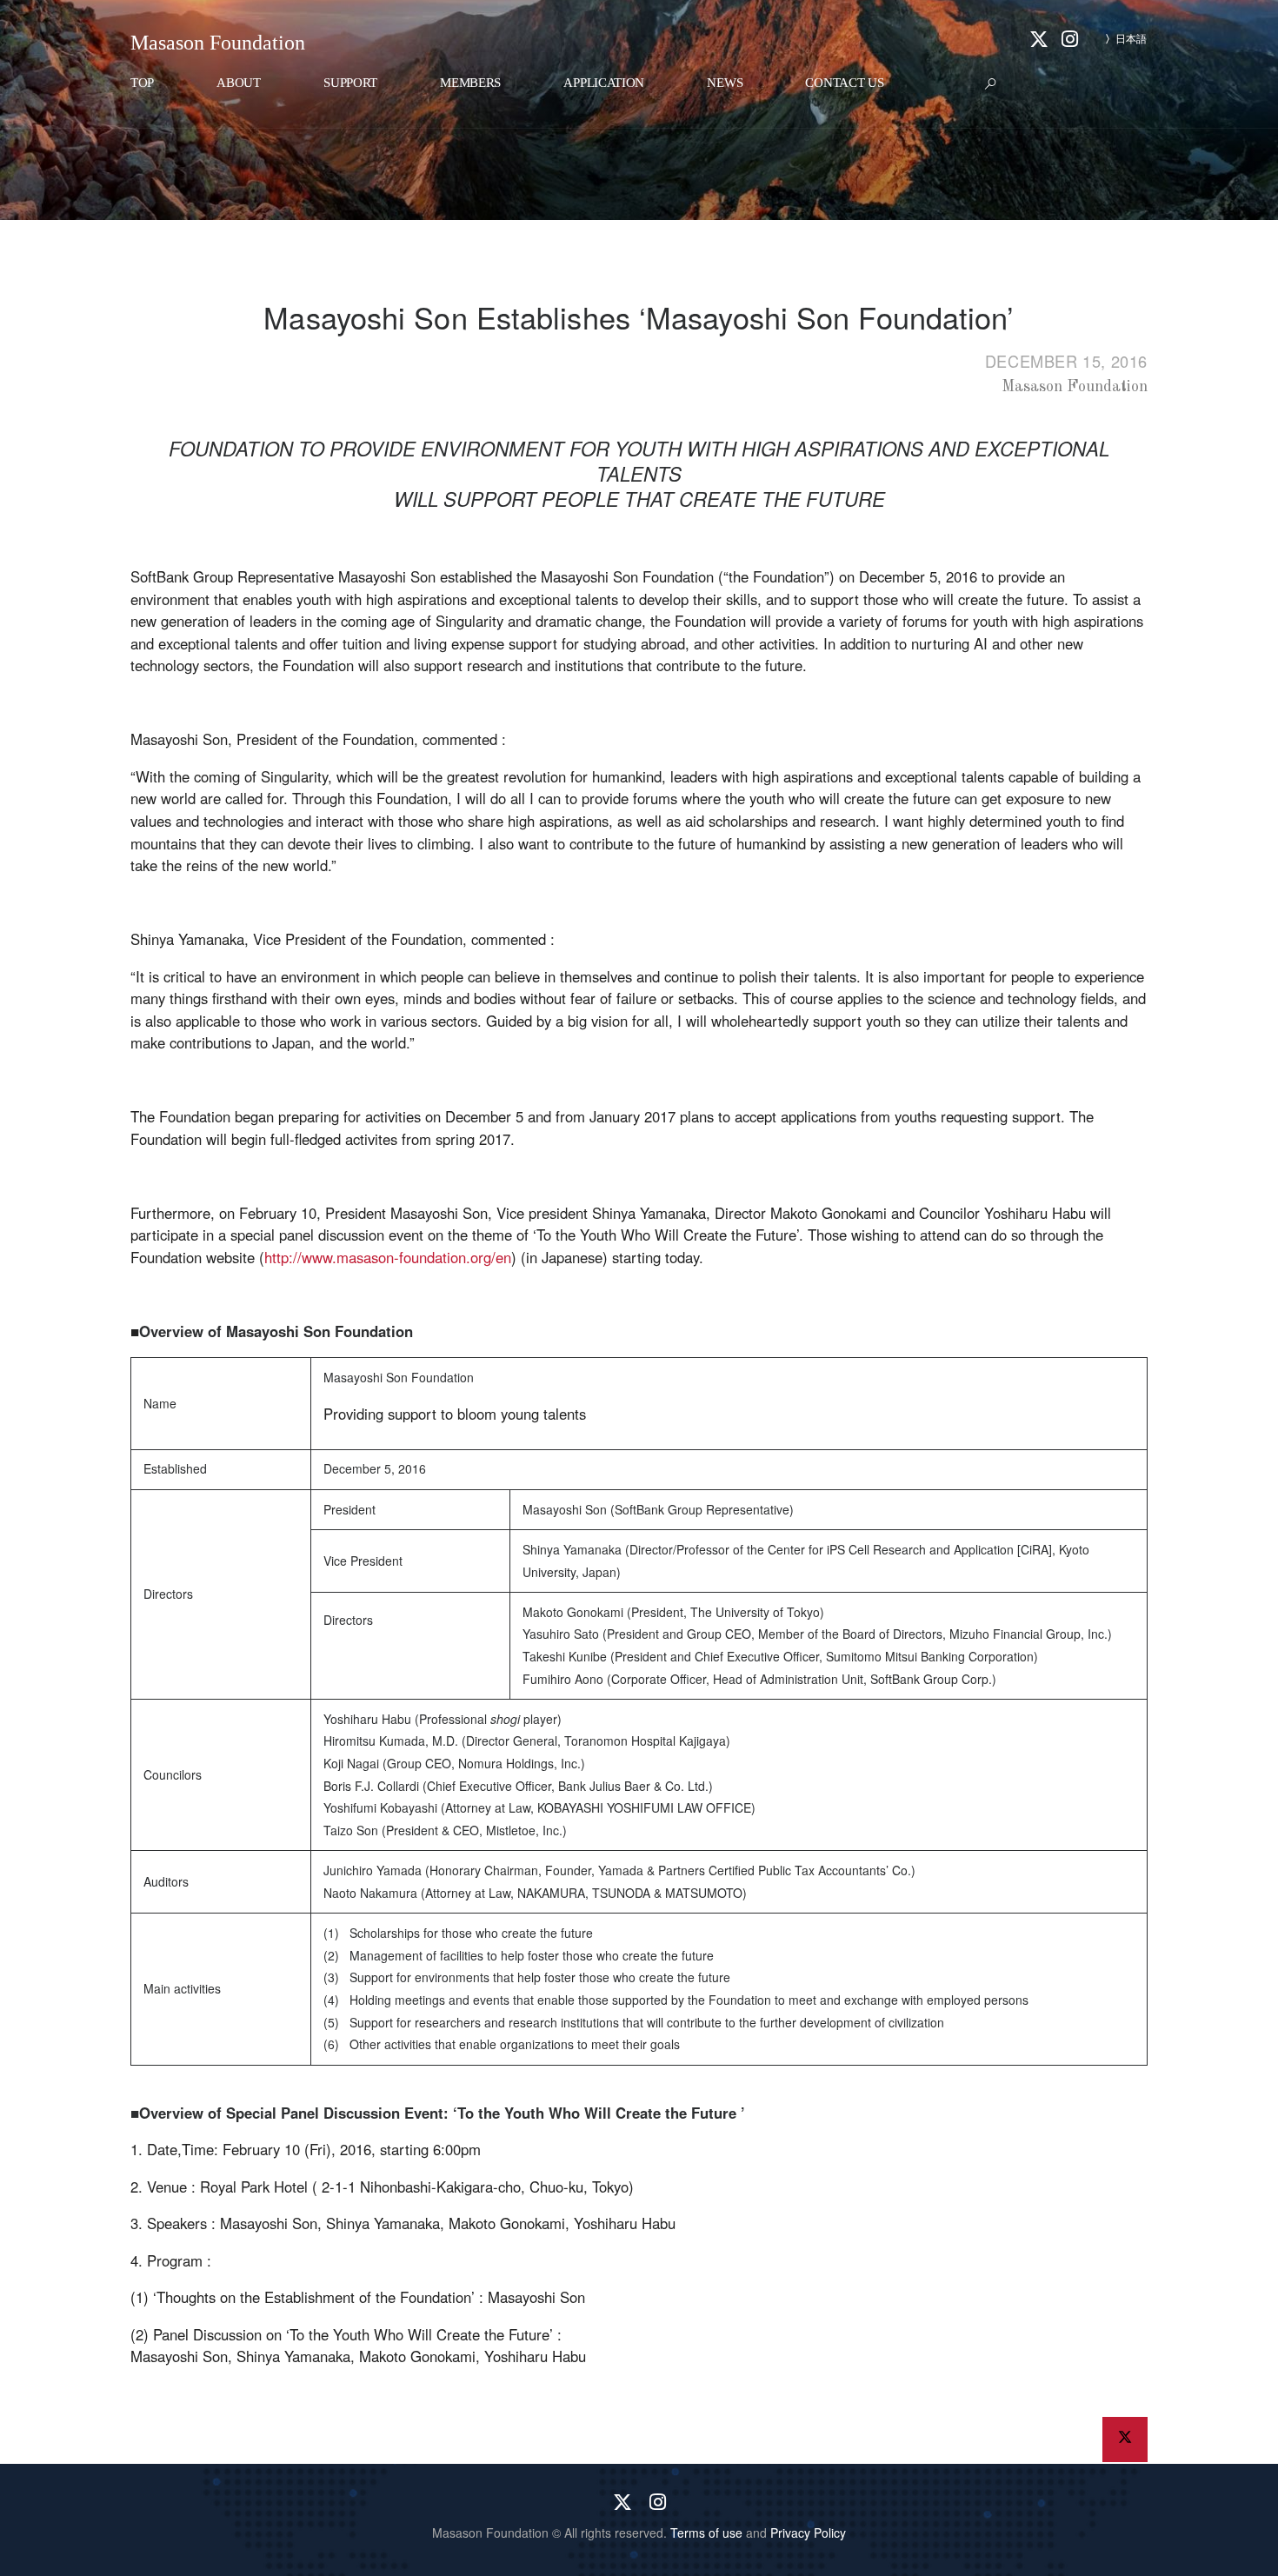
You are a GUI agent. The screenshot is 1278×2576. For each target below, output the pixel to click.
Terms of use (706, 2533)
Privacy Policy (808, 2533)
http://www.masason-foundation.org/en (388, 1257)
